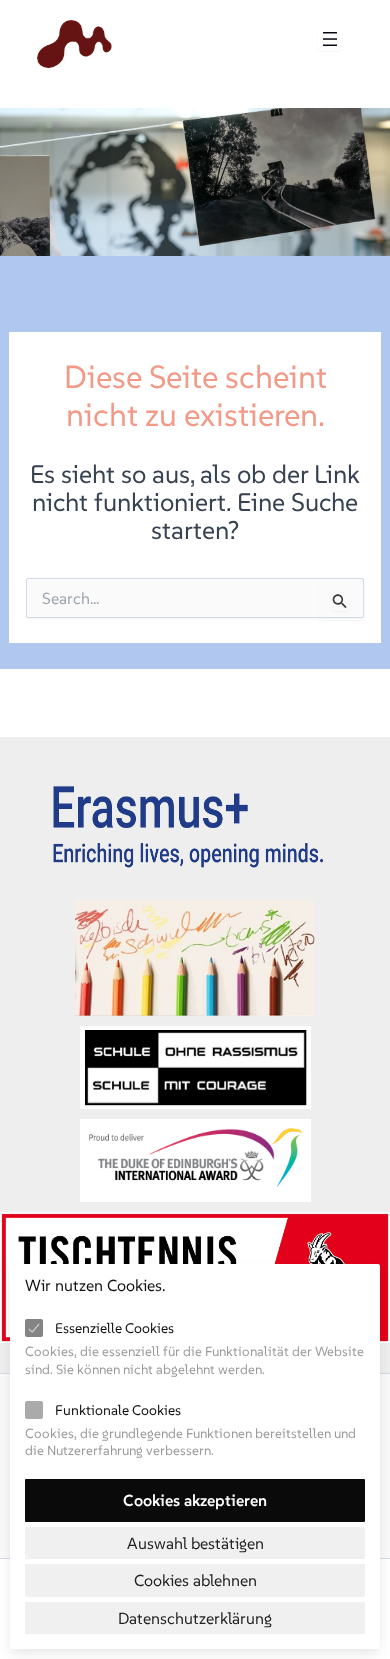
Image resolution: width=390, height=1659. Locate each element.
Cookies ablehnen (195, 1580)
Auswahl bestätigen (195, 1543)
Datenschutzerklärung (195, 1618)
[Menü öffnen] (330, 39)
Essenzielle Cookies (114, 1328)
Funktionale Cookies (118, 1410)
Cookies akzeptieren (195, 1500)
